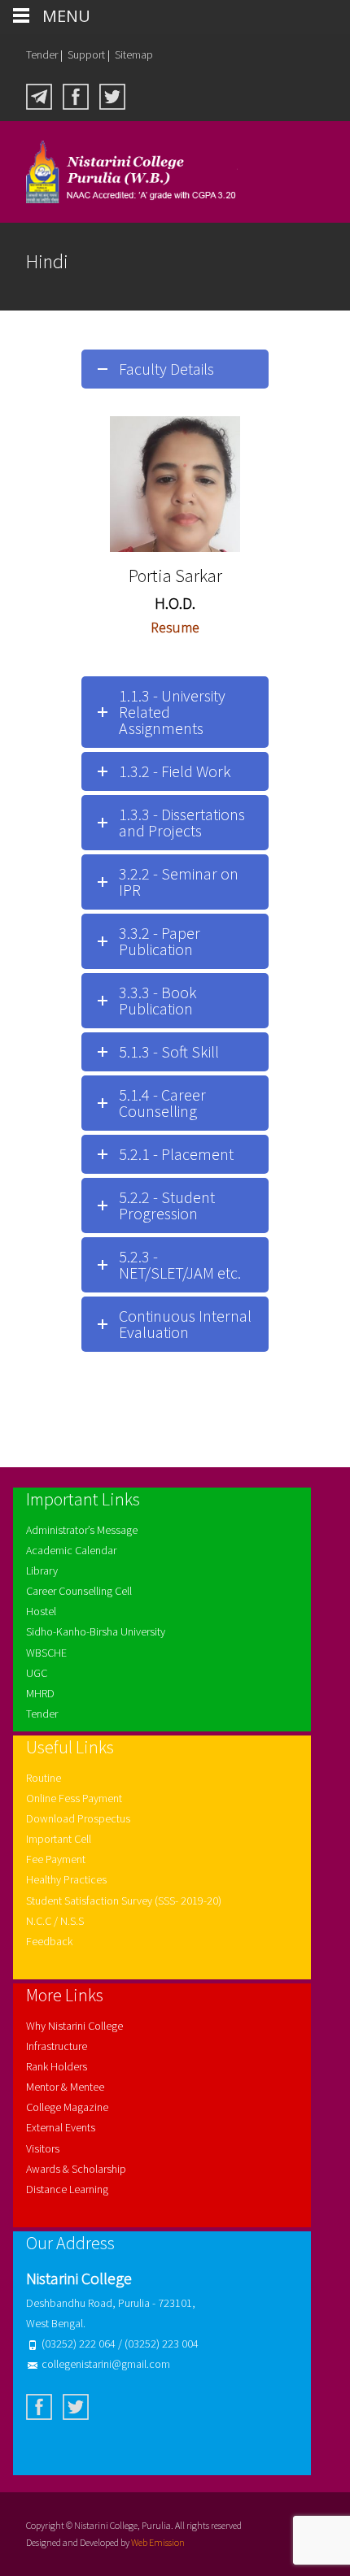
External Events (61, 2127)
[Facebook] (76, 95)
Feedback (49, 1941)
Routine (44, 1778)
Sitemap (134, 54)
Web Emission (158, 2542)
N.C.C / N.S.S (55, 1921)
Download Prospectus (78, 1818)
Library (42, 1570)
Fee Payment (56, 1859)
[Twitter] (112, 95)
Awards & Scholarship (76, 2169)
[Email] (39, 95)
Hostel (41, 1611)
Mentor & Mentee (65, 2087)
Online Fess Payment (74, 1798)
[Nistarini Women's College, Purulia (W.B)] (119, 172)
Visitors (43, 2148)
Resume (175, 627)
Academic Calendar (71, 1550)
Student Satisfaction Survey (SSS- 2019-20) (124, 1901)
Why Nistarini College (74, 2026)
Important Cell (59, 1839)
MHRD (40, 1693)
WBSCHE (46, 1653)
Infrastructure (57, 2046)
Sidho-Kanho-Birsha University (96, 1631)
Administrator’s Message (82, 1530)
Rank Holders (57, 2066)
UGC (37, 1673)
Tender (42, 54)
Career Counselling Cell (79, 1591)
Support (86, 54)
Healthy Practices (66, 1879)
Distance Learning (67, 2189)
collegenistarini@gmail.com (106, 2364)
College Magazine (67, 2107)
